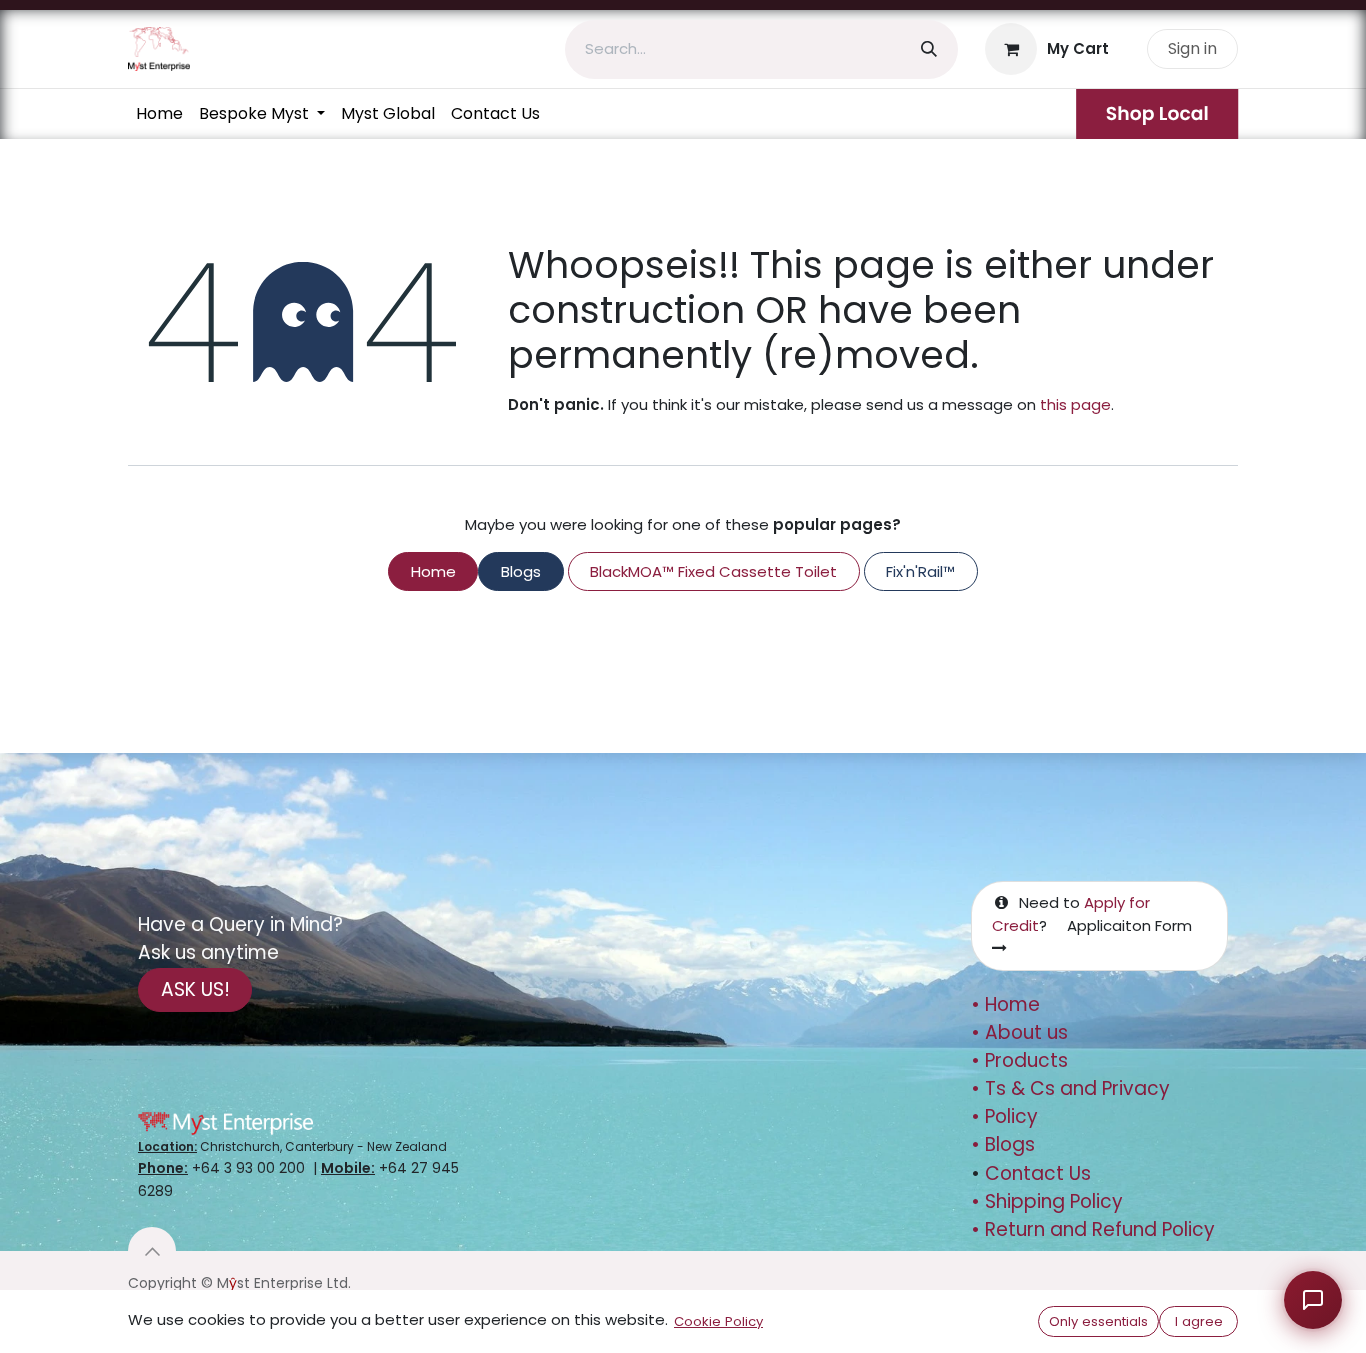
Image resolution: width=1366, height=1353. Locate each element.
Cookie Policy (718, 1321)
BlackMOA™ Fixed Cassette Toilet (713, 571)
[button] (152, 1251)
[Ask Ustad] (1313, 1300)
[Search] (929, 49)
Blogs (521, 571)
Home (433, 571)
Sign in (1192, 48)
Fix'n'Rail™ (920, 571)
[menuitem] (159, 114)
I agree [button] (1199, 1321)
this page (1075, 404)
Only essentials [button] (1098, 1321)
